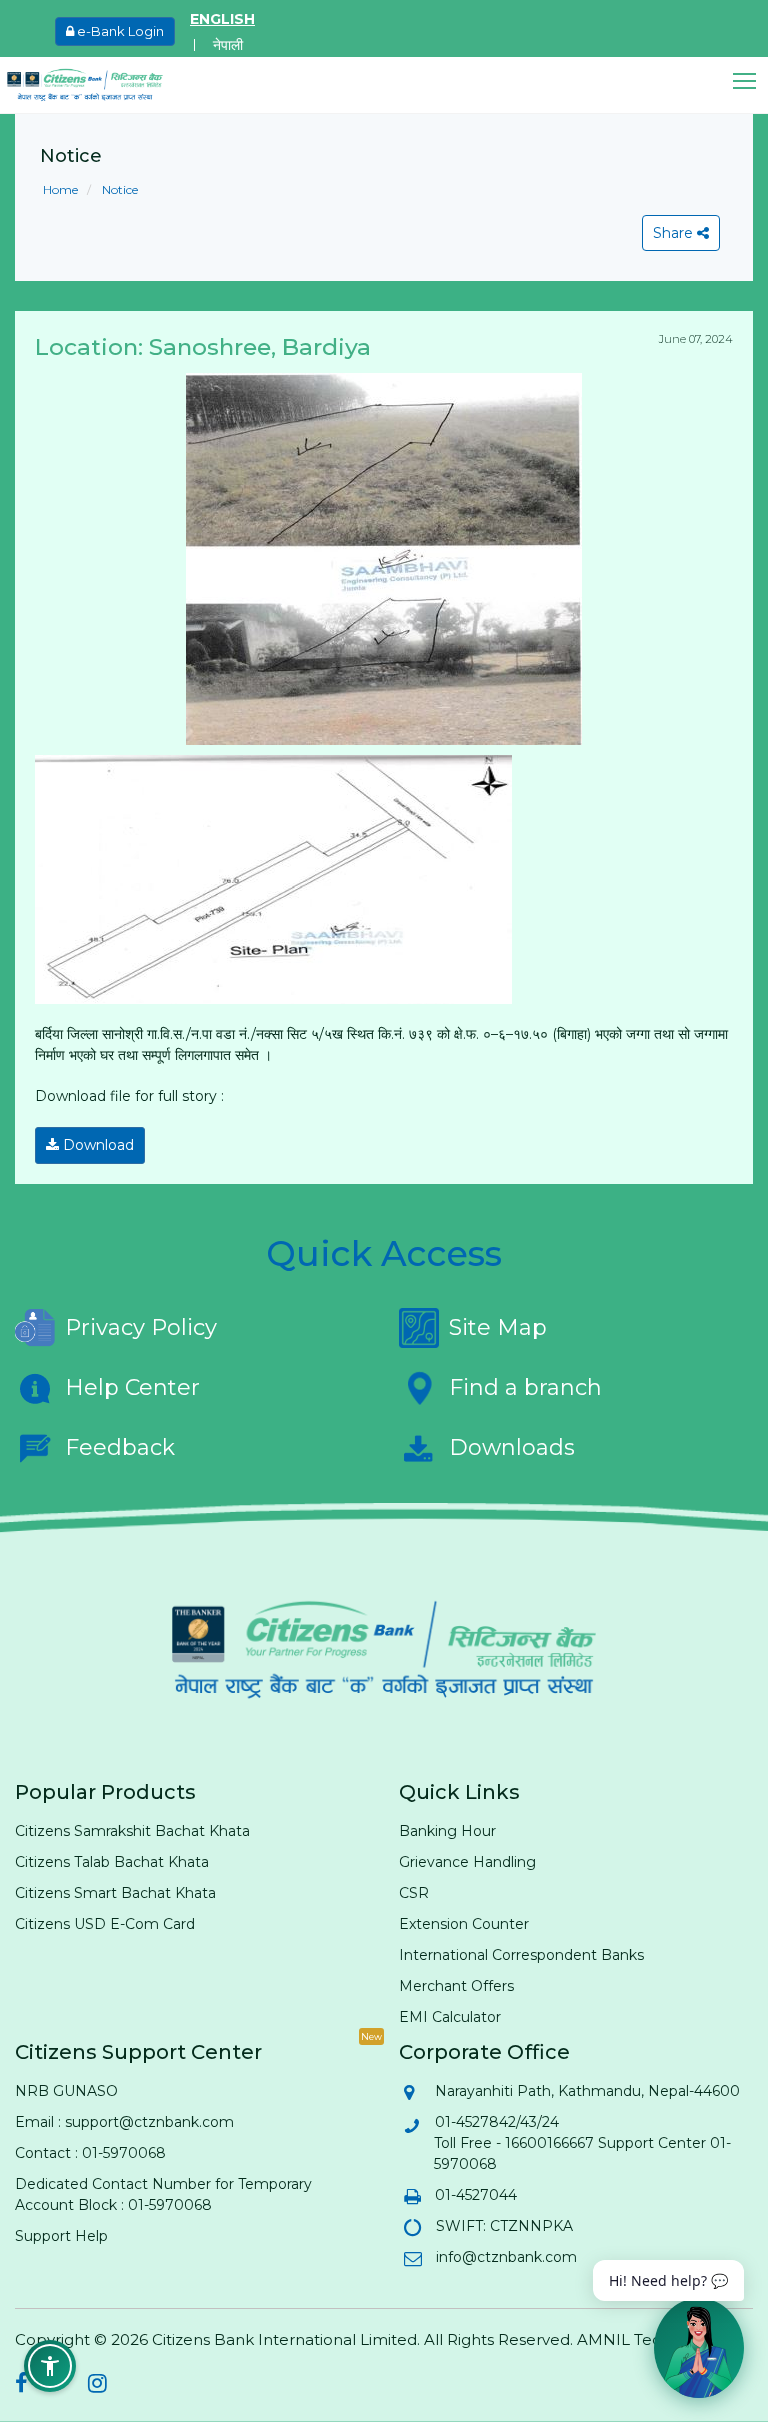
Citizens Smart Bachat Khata (115, 1893)
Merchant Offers (456, 1986)
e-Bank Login (119, 31)
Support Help (61, 2236)
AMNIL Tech (624, 2339)
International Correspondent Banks (521, 1955)
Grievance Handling (467, 1862)
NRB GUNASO (66, 2091)
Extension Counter (464, 1924)
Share (675, 233)
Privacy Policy (141, 1327)
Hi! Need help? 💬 (668, 2280)
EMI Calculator (450, 2017)
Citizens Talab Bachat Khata (112, 1862)
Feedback (120, 1447)
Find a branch (525, 1387)
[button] (750, 81)
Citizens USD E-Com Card (105, 1924)
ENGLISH (222, 19)
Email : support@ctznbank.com (124, 2122)
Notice (118, 189)
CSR (414, 1893)
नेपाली (228, 45)
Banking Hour (447, 1831)
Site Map (498, 1327)
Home (60, 189)
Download (96, 1145)
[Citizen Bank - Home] (100, 85)
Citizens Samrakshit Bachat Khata (132, 1831)
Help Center (132, 1387)
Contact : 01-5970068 (90, 2153)
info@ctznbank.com (505, 2257)
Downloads (512, 1447)
